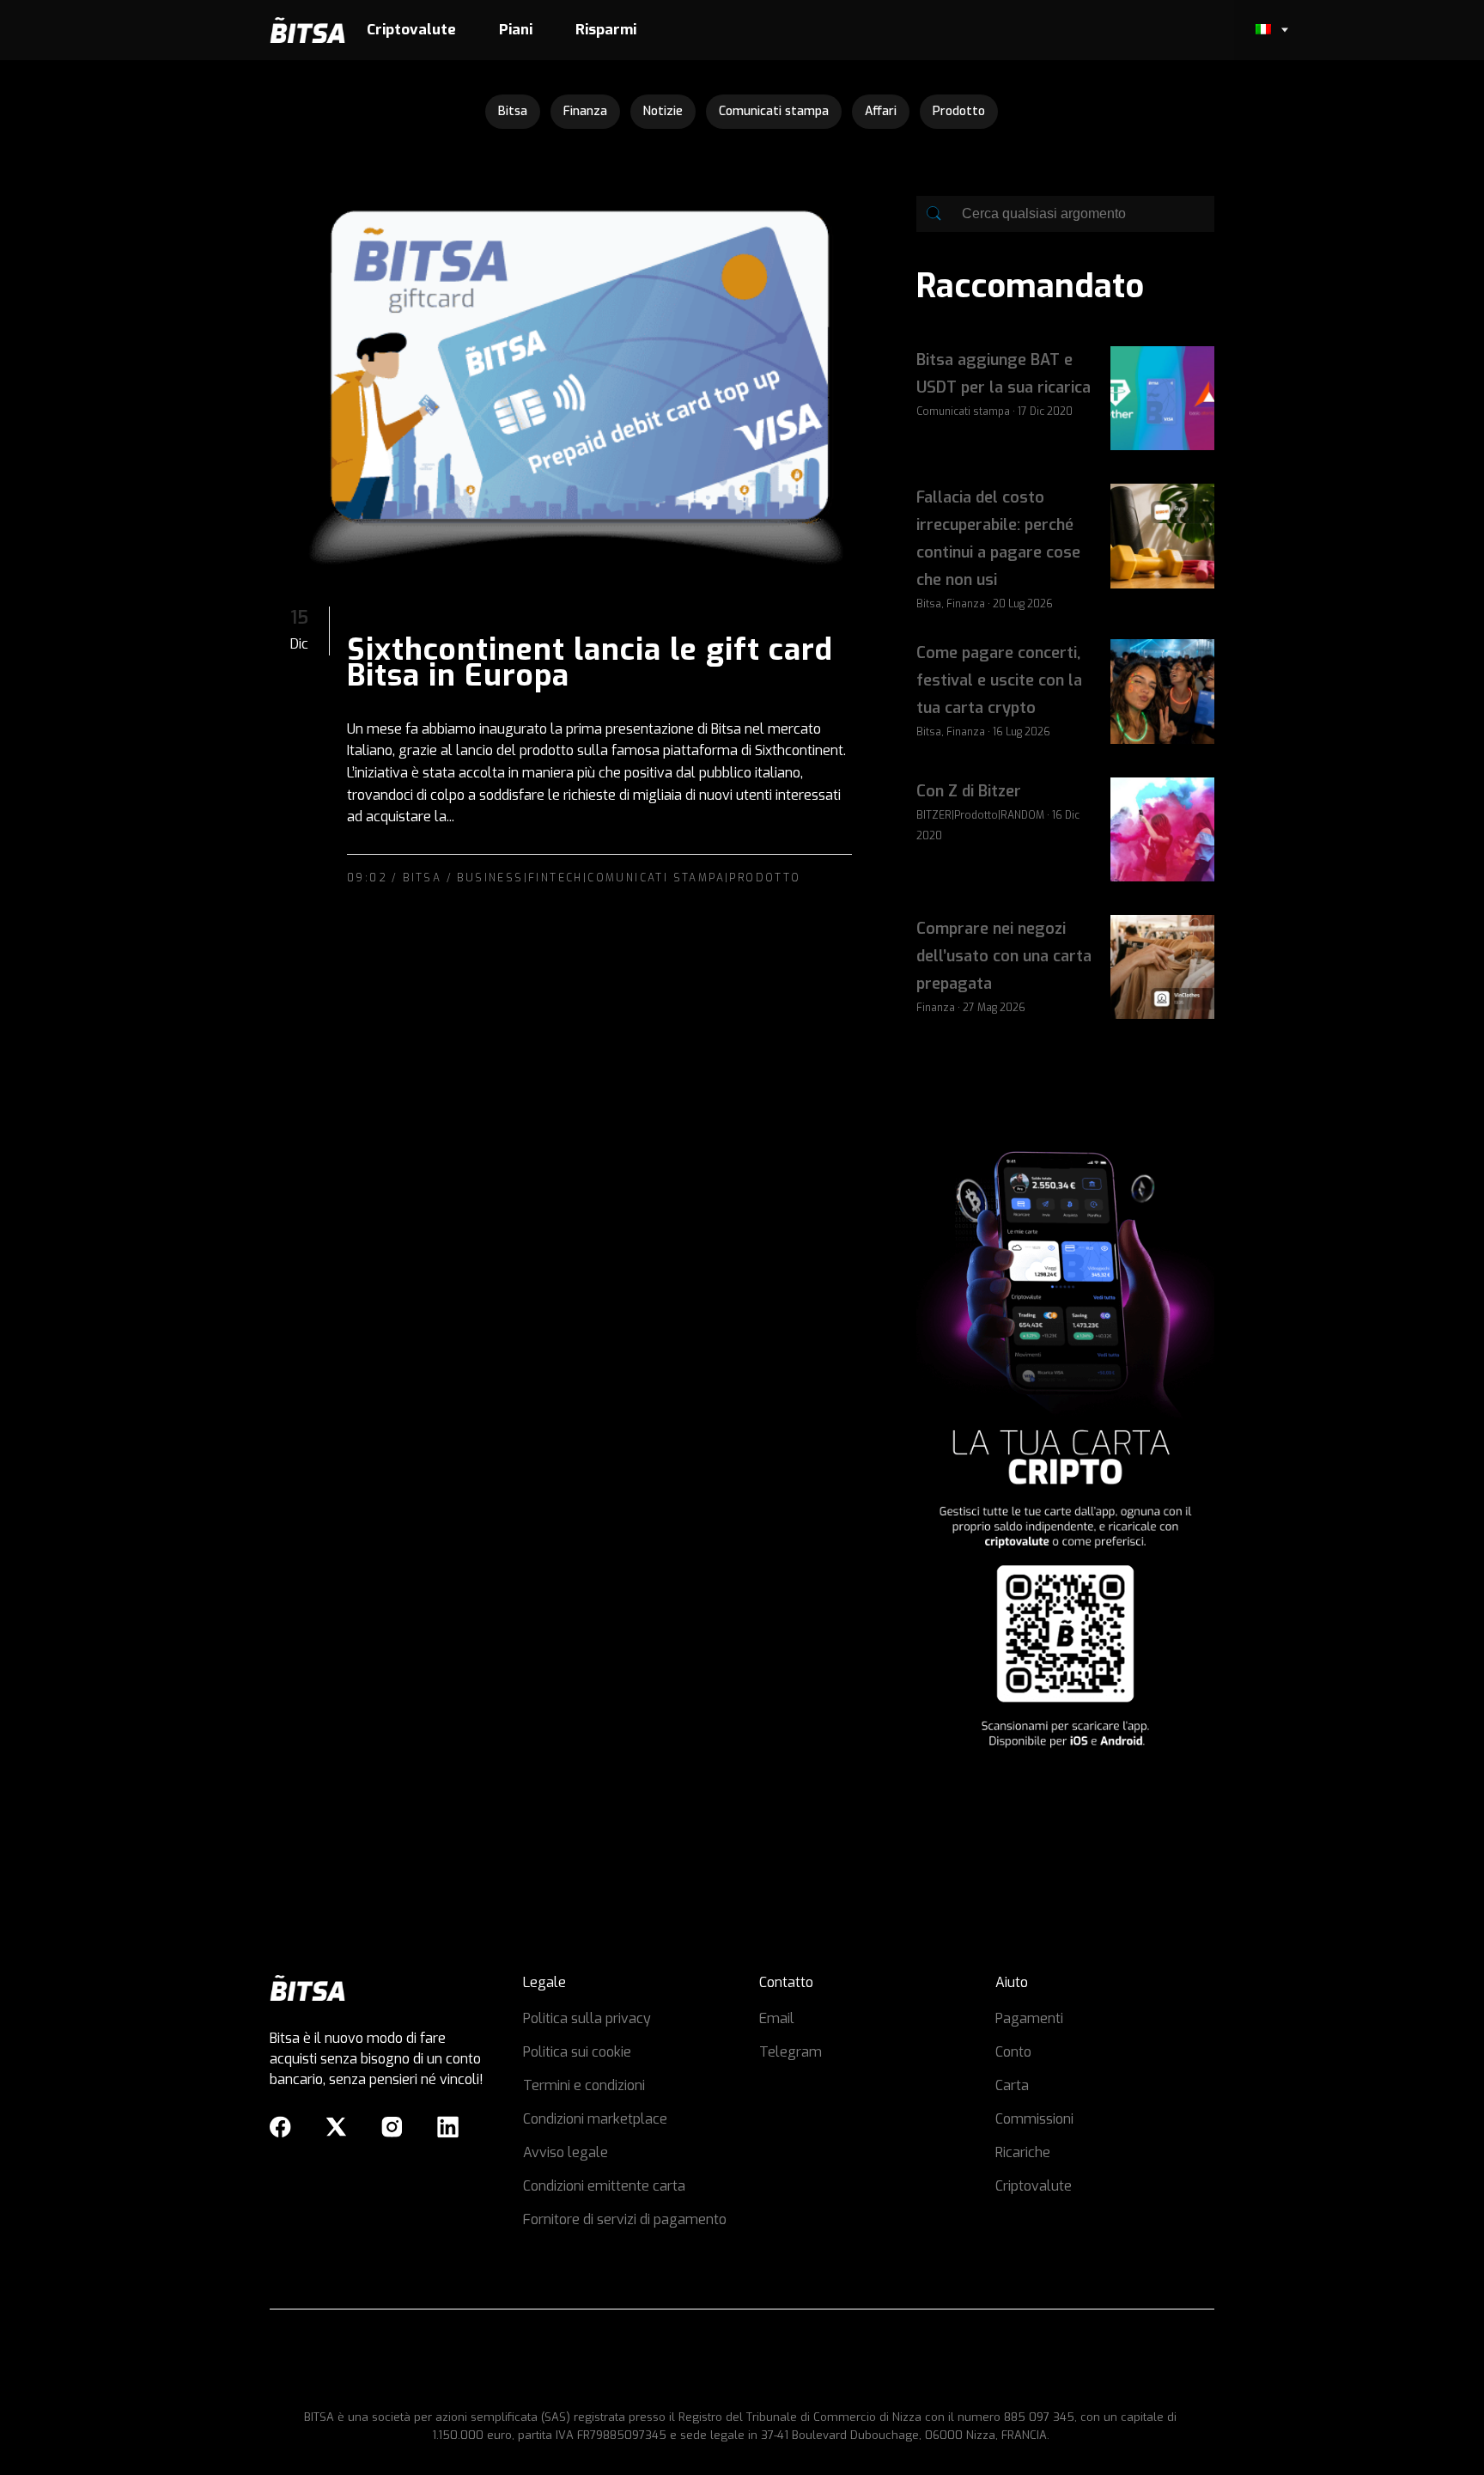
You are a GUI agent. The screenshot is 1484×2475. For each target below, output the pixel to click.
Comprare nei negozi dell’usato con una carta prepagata (1004, 956)
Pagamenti (1029, 2018)
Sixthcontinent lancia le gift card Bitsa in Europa (590, 662)
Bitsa (513, 111)
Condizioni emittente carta (604, 2186)
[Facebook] (280, 2127)
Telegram (791, 2052)
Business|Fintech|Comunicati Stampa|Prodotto (629, 878)
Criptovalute (1034, 2186)
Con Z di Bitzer (969, 791)
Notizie (663, 111)
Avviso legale (566, 2152)
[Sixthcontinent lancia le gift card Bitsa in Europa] (576, 376)
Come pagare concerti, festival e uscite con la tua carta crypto (999, 680)
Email (777, 2018)
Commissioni (1034, 2119)
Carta (1012, 2085)
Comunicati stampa (774, 111)
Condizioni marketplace (595, 2119)
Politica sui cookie (577, 2052)
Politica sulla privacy (587, 2018)
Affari (881, 111)
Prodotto (959, 111)
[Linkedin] (448, 2127)
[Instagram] (392, 2127)
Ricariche (1023, 2152)
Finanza (585, 111)
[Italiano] (1262, 30)
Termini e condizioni (584, 2085)
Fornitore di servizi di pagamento (625, 2219)
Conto (1013, 2052)
